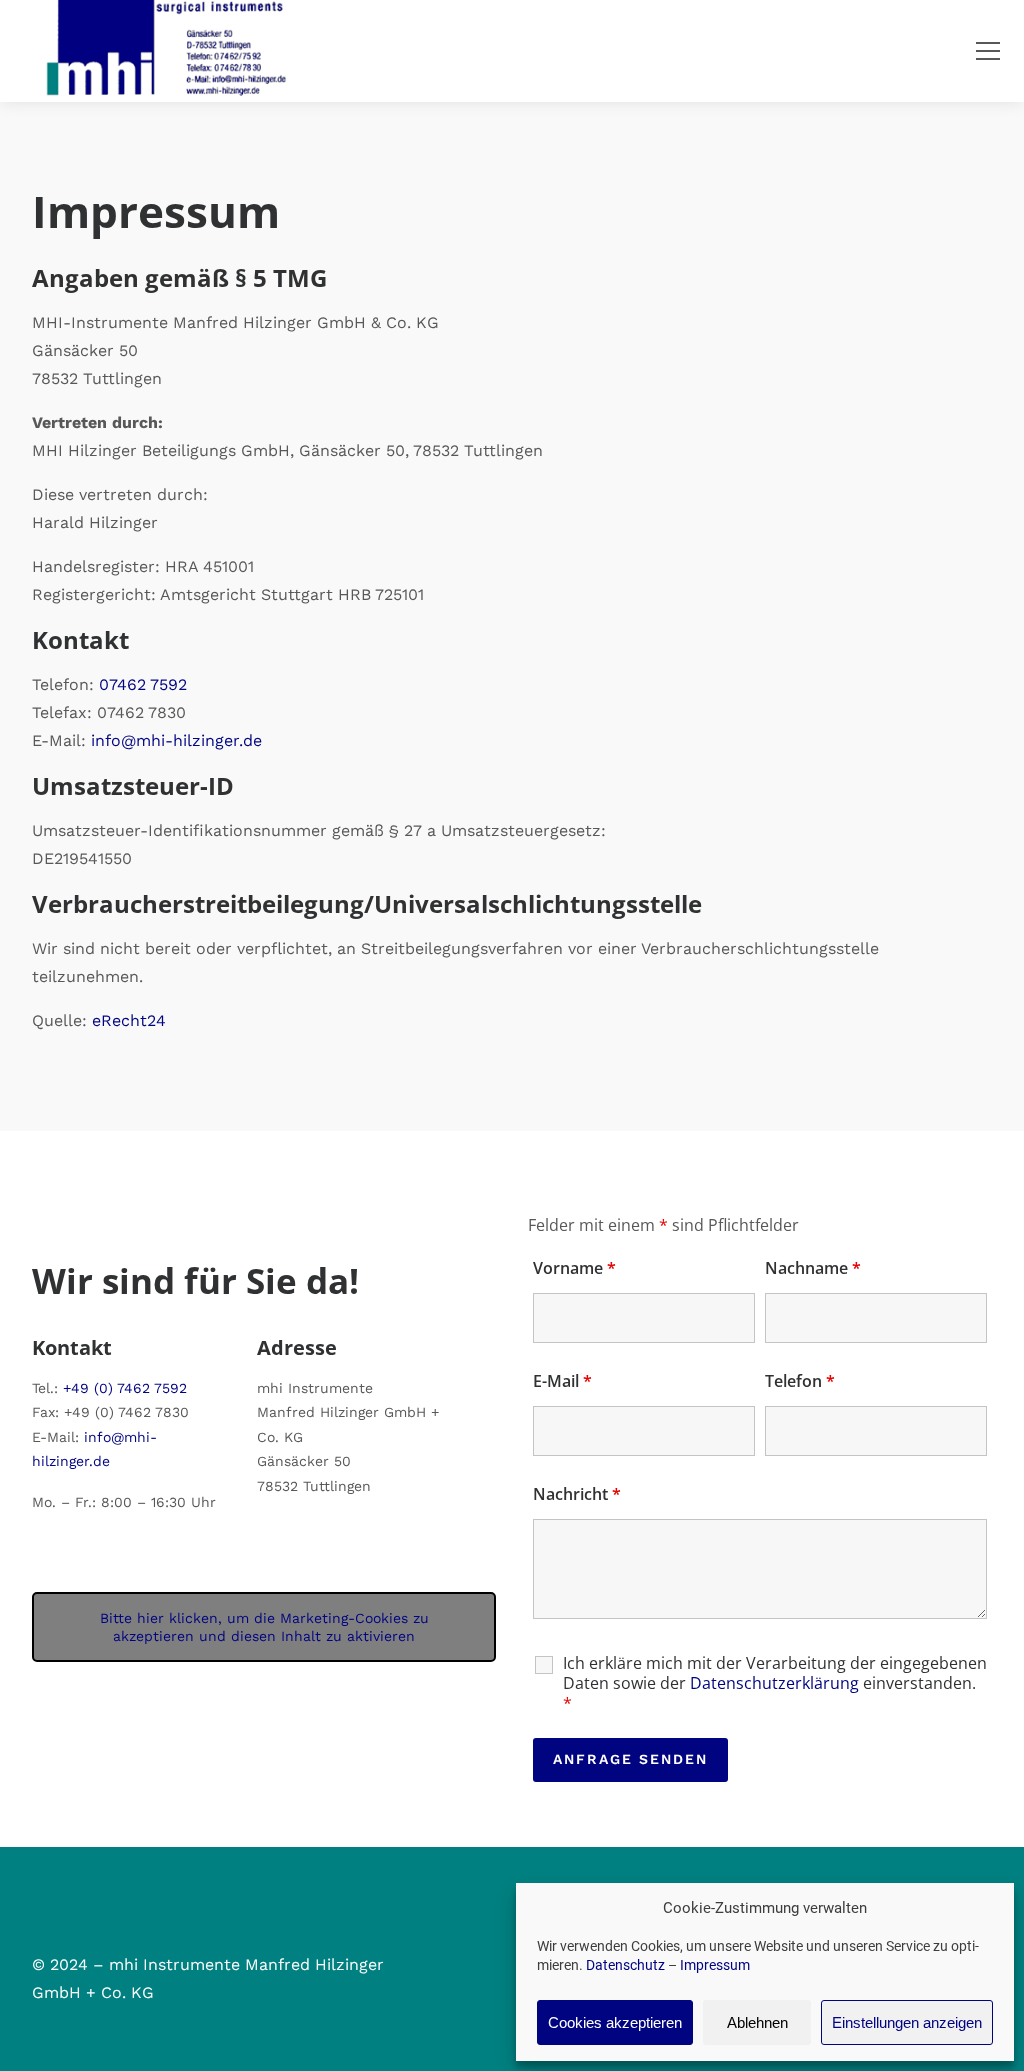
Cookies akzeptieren (615, 2022)
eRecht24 (129, 1020)
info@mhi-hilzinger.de (176, 740)
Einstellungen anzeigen (907, 2022)
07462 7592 (143, 684)
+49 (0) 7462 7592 (125, 1388)
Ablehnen (757, 2022)
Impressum (715, 1965)
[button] (988, 51)
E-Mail (562, 1381)
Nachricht (577, 1494)
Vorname (574, 1268)
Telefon (800, 1381)
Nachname (813, 1268)
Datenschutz (625, 1965)
